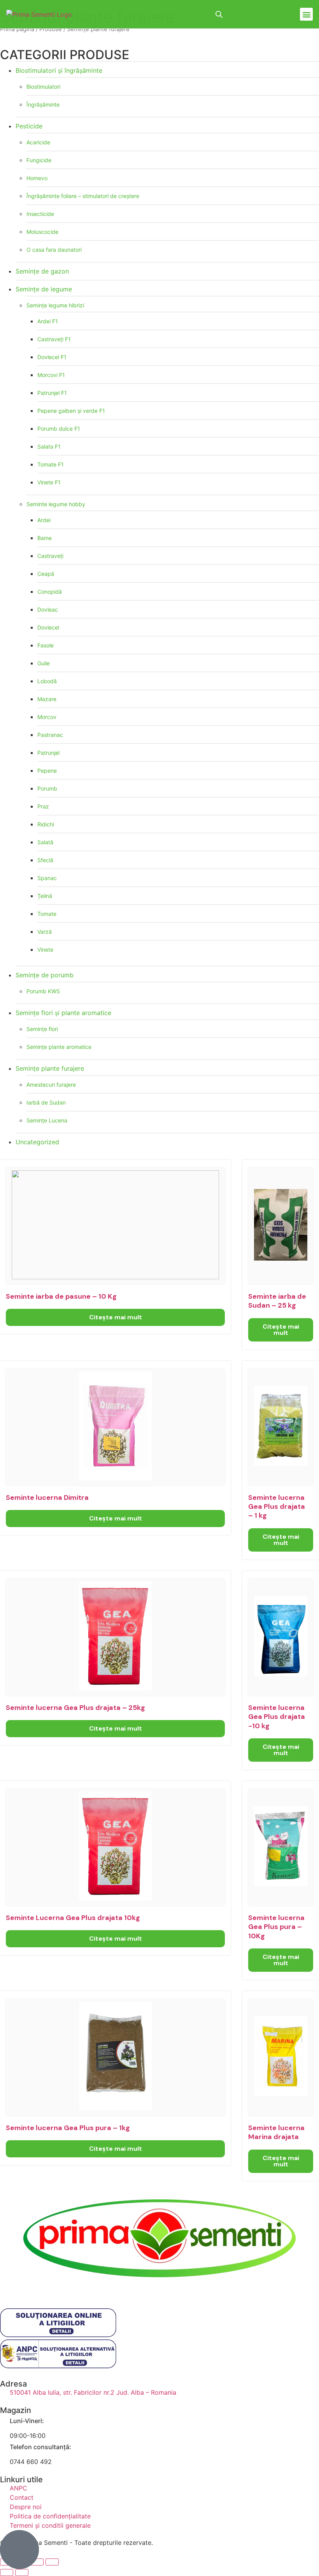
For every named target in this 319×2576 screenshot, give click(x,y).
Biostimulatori (43, 87)
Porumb (47, 788)
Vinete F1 (49, 482)
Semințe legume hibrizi (55, 305)
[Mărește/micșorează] (52, 2562)
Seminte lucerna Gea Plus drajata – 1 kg (277, 1507)
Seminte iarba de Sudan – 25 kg (277, 1301)
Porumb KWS (43, 991)
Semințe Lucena (47, 1120)
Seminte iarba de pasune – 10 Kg (61, 1296)
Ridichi (46, 824)
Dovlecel (48, 627)
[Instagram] (31, 2287)
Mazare (47, 699)
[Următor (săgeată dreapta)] (22, 2572)
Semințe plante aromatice (59, 1047)
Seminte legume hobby (56, 504)
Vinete (45, 950)
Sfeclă (45, 860)
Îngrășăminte (43, 104)
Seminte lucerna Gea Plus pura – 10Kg (276, 1927)
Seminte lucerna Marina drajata (276, 2132)
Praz (43, 806)
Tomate (47, 914)
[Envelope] (74, 2287)
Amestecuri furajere (51, 1085)
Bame (45, 538)
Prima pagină (17, 29)
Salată (45, 842)
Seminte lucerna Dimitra (47, 1498)
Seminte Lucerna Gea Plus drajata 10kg (73, 1918)
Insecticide (40, 214)
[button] (306, 14)
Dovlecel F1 (52, 357)
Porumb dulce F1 (59, 429)
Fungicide (39, 160)
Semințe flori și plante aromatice (63, 1013)
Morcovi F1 (51, 375)
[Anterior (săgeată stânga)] (7, 2572)
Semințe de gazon (42, 271)
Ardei (44, 520)
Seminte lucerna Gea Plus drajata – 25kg (75, 1708)
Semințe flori (42, 1029)
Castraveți (50, 556)
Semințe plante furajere (50, 1068)
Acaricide (38, 142)
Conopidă (50, 592)
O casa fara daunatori (54, 250)
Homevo (37, 178)
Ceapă (46, 574)
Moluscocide (42, 232)
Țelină (45, 896)
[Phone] (95, 2287)
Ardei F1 (48, 321)
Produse (51, 29)
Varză (45, 932)
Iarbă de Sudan (46, 1102)
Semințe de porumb (45, 975)
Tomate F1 (51, 464)
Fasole (46, 645)
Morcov (47, 717)
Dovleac (48, 609)
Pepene (47, 771)
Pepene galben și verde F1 (71, 411)
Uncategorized (37, 1142)
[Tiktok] (53, 2287)
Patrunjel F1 (52, 393)
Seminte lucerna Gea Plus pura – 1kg (68, 2128)
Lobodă (47, 681)
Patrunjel (48, 753)
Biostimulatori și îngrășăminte (59, 70)
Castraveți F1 (54, 339)
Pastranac (50, 735)
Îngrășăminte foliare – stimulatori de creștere (83, 196)
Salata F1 (49, 446)
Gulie (44, 663)
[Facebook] (10, 2287)
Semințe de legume (44, 289)
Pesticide (29, 126)
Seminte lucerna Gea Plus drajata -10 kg (277, 1717)
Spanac (47, 878)
